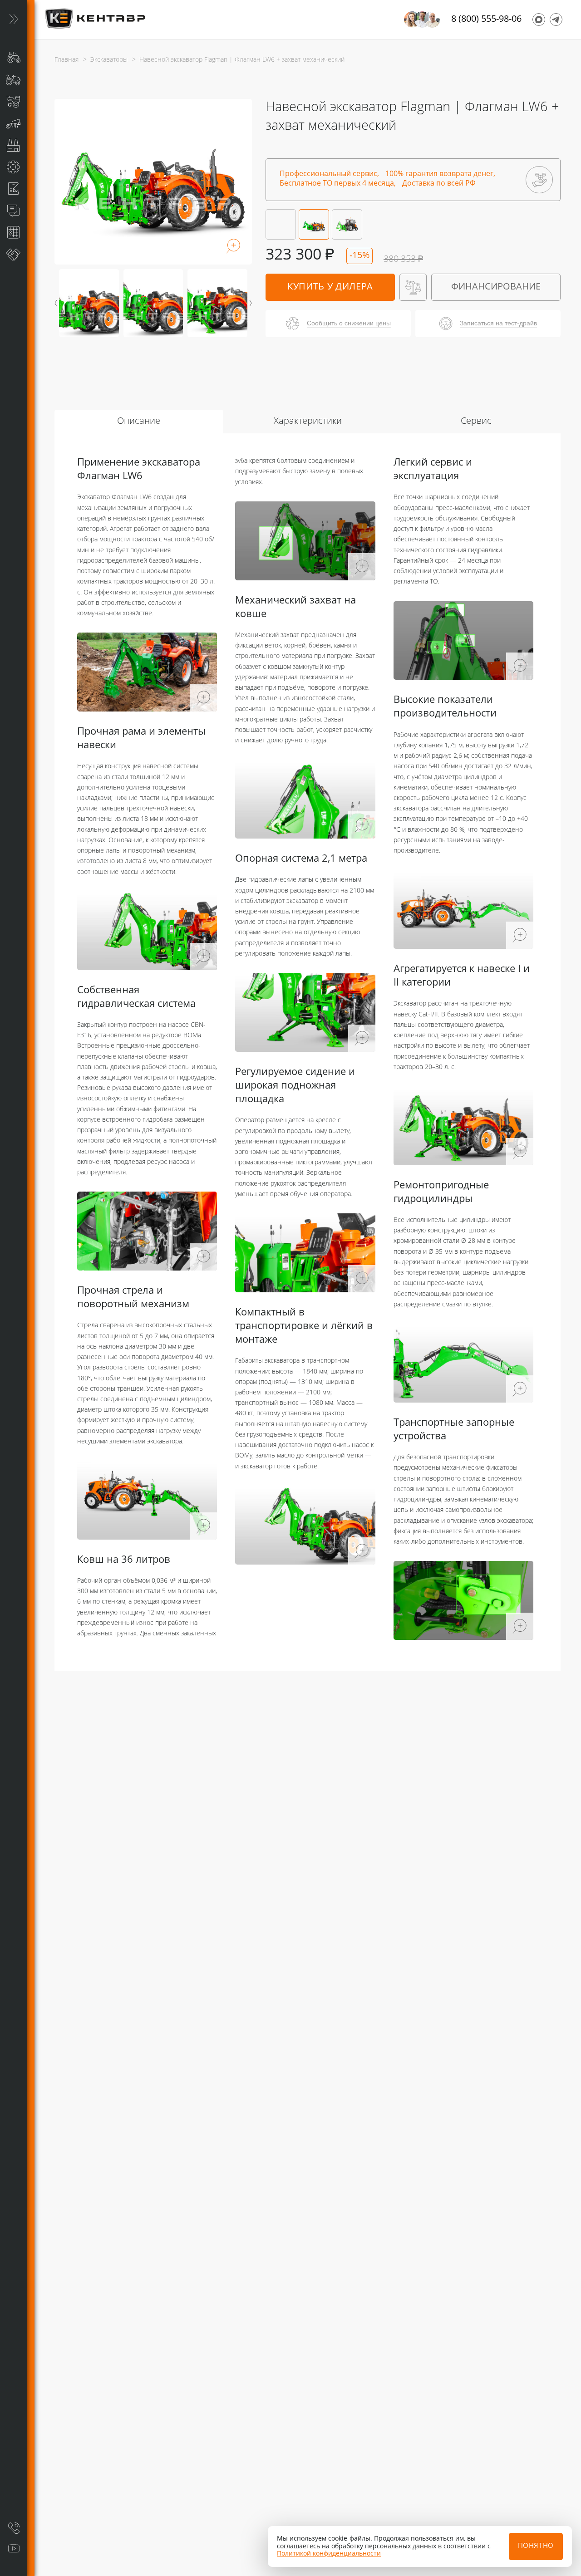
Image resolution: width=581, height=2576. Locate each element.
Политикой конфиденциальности (329, 2554)
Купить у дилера (330, 287)
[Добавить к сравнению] (413, 287)
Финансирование (496, 287)
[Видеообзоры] (14, 2549)
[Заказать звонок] (14, 2528)
